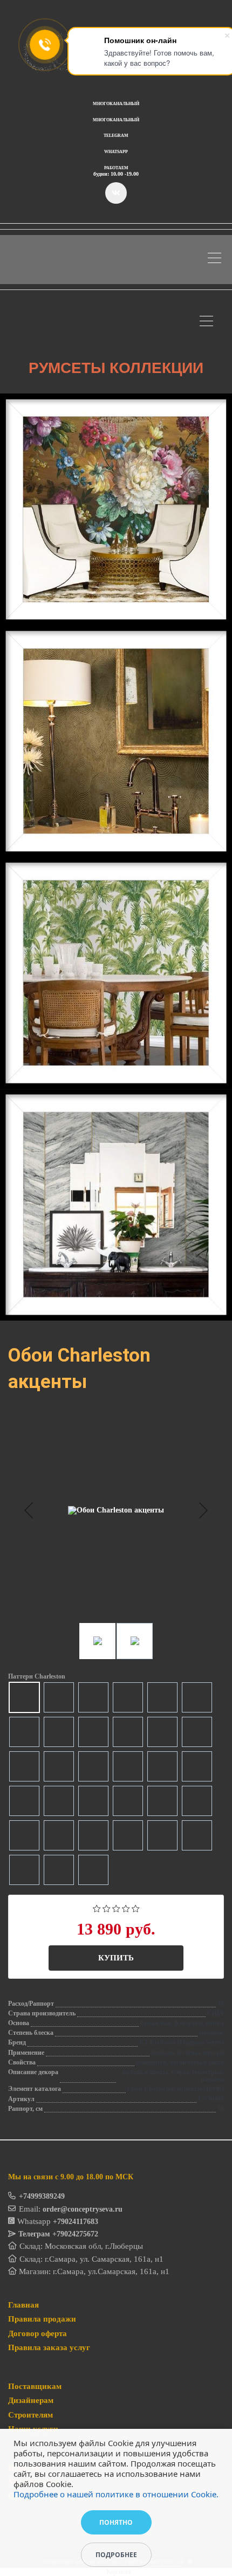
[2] (107, 1907)
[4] (126, 1907)
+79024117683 (76, 2222)
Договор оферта (37, 2333)
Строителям (30, 2415)
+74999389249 (42, 2196)
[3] (116, 1907)
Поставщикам (35, 2386)
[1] (97, 1907)
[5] (136, 1907)
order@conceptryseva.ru (83, 2209)
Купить (116, 1958)
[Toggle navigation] (217, 260)
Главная (23, 2305)
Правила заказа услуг (49, 2347)
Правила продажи (42, 2319)
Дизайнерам (31, 2400)
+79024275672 (75, 2234)
